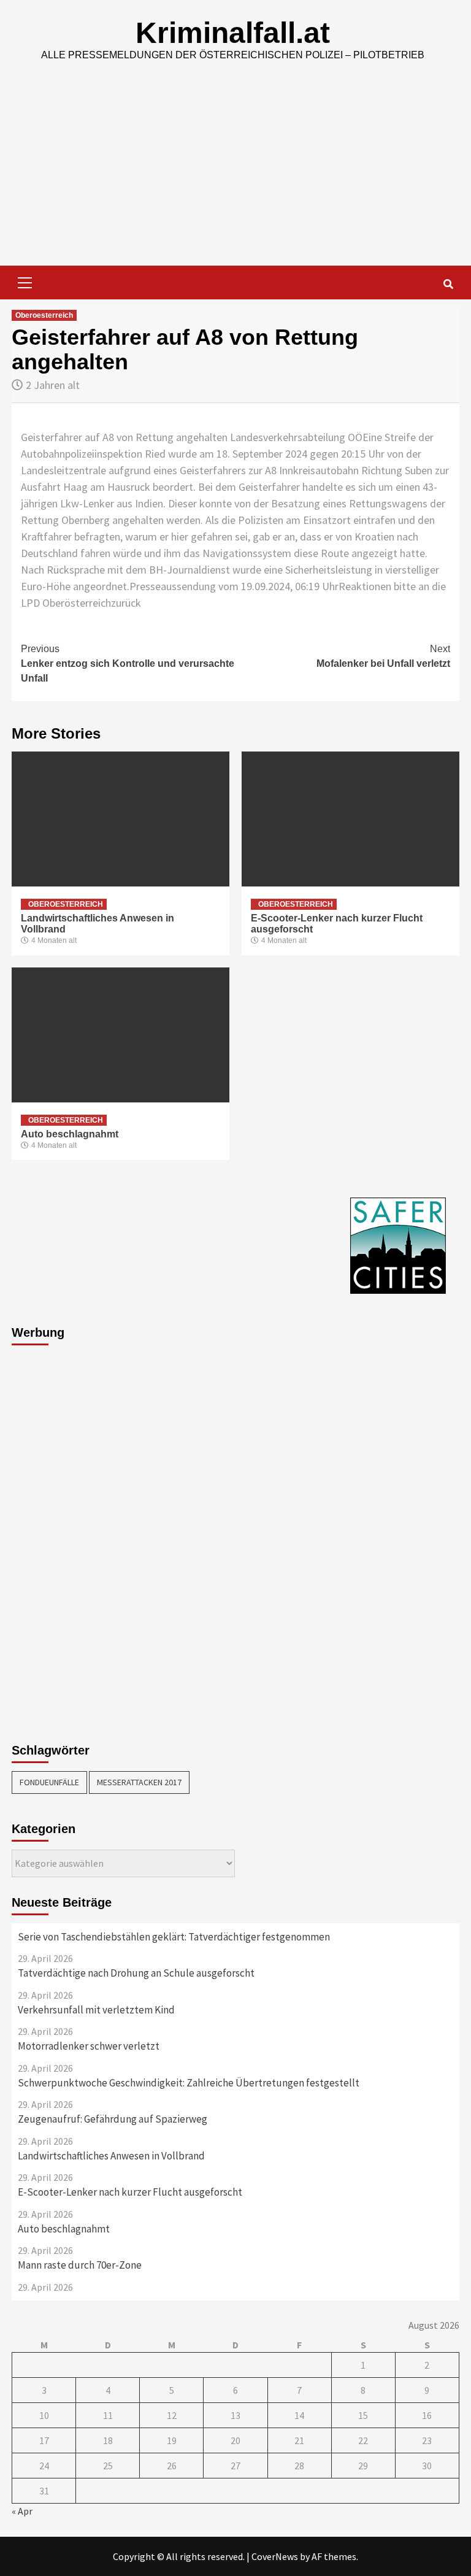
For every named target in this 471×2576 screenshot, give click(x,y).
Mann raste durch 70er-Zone (80, 2265)
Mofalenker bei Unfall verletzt (383, 656)
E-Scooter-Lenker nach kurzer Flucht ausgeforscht (130, 2192)
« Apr (22, 2511)
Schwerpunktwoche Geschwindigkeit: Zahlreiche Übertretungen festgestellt (189, 2083)
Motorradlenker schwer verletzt (89, 2046)
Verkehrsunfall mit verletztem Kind (96, 2010)
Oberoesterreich (44, 315)
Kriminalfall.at (233, 33)
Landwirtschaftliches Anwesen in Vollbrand (111, 2156)
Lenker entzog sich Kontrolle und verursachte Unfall (128, 663)
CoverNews (275, 2556)
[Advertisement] (235, 174)
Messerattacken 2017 (139, 1782)
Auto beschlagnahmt (70, 1134)
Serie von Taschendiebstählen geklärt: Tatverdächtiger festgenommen (174, 1937)
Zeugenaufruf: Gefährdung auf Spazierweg (113, 2119)
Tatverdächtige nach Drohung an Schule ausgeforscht (136, 1973)
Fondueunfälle (49, 1782)
